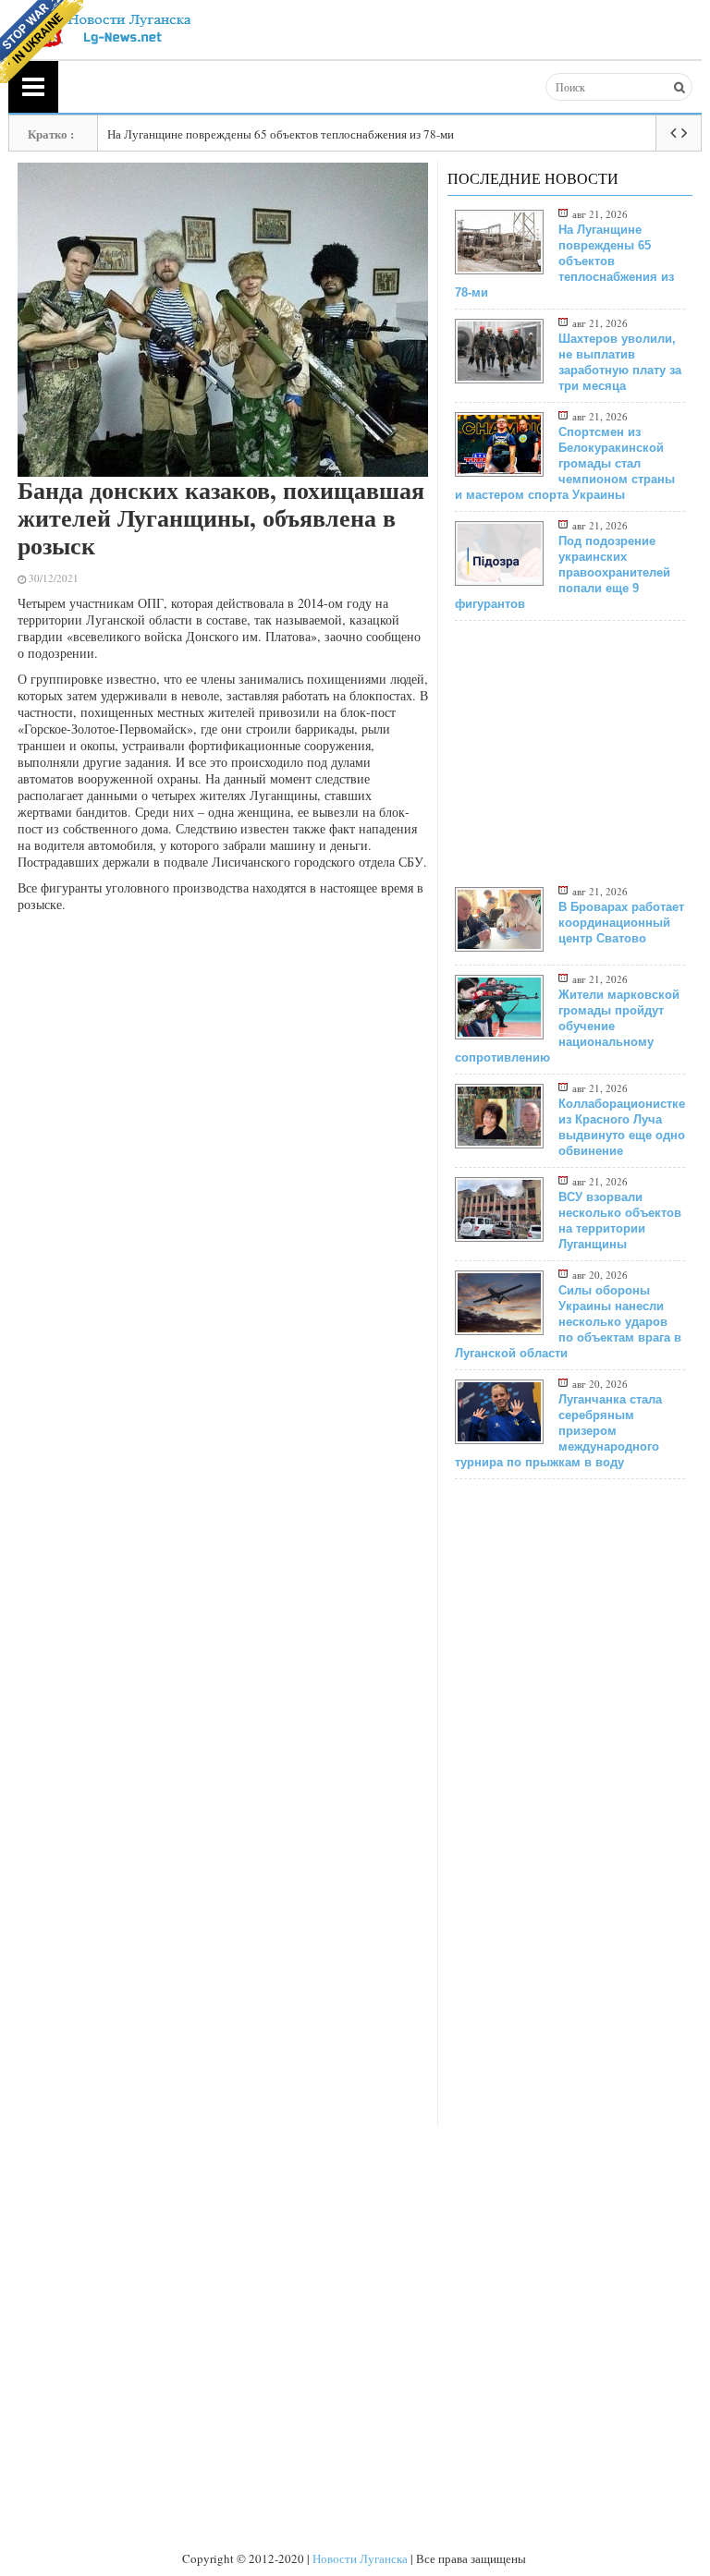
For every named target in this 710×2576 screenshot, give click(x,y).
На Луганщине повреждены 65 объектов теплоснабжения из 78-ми (281, 134)
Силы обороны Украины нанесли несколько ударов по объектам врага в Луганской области (568, 1322)
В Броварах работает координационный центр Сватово (621, 923)
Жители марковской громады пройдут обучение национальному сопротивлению (567, 1026)
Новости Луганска (360, 2558)
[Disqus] (223, 1413)
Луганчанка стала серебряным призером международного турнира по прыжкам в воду (558, 1431)
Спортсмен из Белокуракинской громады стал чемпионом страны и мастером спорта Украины (565, 463)
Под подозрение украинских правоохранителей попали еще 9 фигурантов (563, 572)
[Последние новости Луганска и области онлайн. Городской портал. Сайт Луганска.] (109, 28)
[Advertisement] (223, 1052)
